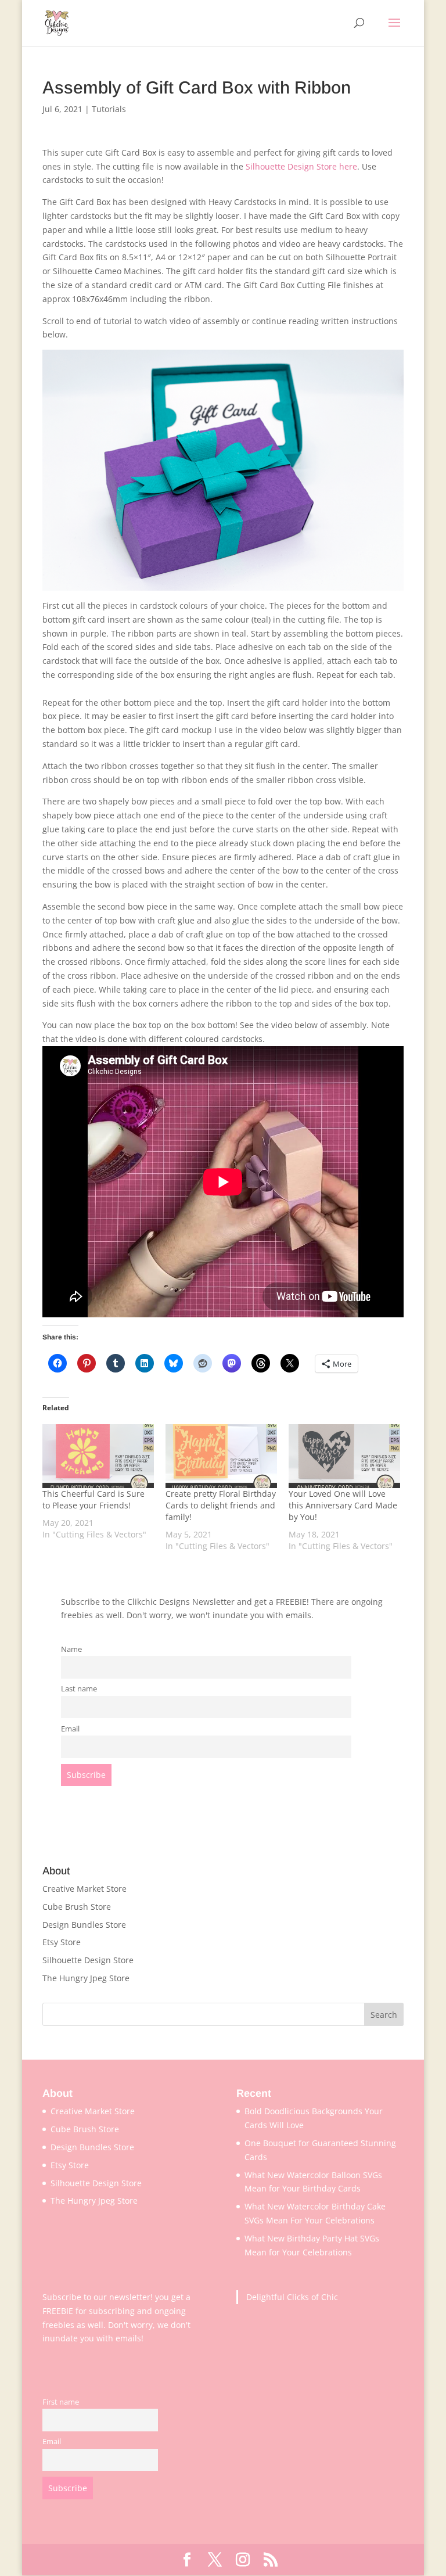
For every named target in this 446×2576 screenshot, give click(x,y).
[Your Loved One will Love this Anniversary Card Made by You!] (344, 1456)
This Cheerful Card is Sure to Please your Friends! (93, 1499)
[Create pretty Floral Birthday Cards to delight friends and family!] (221, 1456)
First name (61, 2402)
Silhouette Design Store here (301, 166)
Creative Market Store (84, 1889)
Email (70, 1729)
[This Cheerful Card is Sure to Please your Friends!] (98, 1456)
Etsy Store (62, 1942)
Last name (79, 1689)
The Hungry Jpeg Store (86, 1978)
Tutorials (109, 109)
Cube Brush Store (77, 1907)
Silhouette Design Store (88, 1960)
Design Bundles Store (84, 1925)
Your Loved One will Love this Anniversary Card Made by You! (343, 1505)
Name (71, 1649)
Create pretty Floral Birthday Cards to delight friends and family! (221, 1505)
